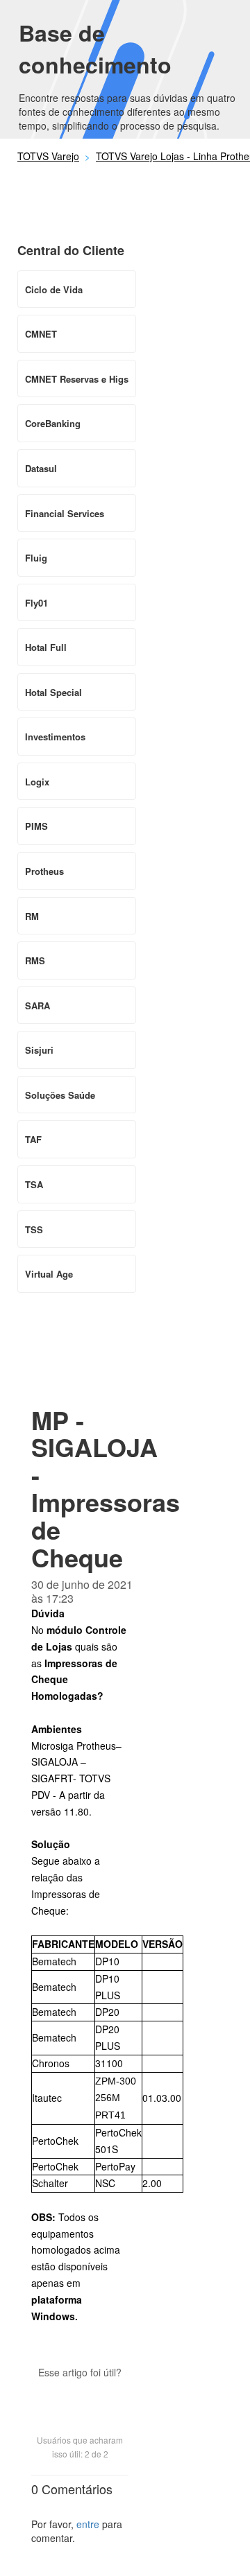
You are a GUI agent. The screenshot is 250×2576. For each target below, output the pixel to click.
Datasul (41, 468)
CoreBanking (53, 423)
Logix (37, 782)
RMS (35, 960)
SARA (37, 1006)
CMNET (41, 334)
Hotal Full (46, 647)
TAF (33, 1139)
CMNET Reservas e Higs (77, 379)
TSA (34, 1184)
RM (32, 916)
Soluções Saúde (60, 1095)
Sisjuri (39, 1050)
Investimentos (55, 737)
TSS (34, 1229)
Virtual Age (49, 1274)
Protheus (44, 871)
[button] (80, 2396)
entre (88, 2524)
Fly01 (36, 603)
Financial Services (65, 513)
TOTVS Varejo (48, 156)
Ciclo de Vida (54, 289)
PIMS (36, 826)
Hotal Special (53, 692)
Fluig (36, 558)
